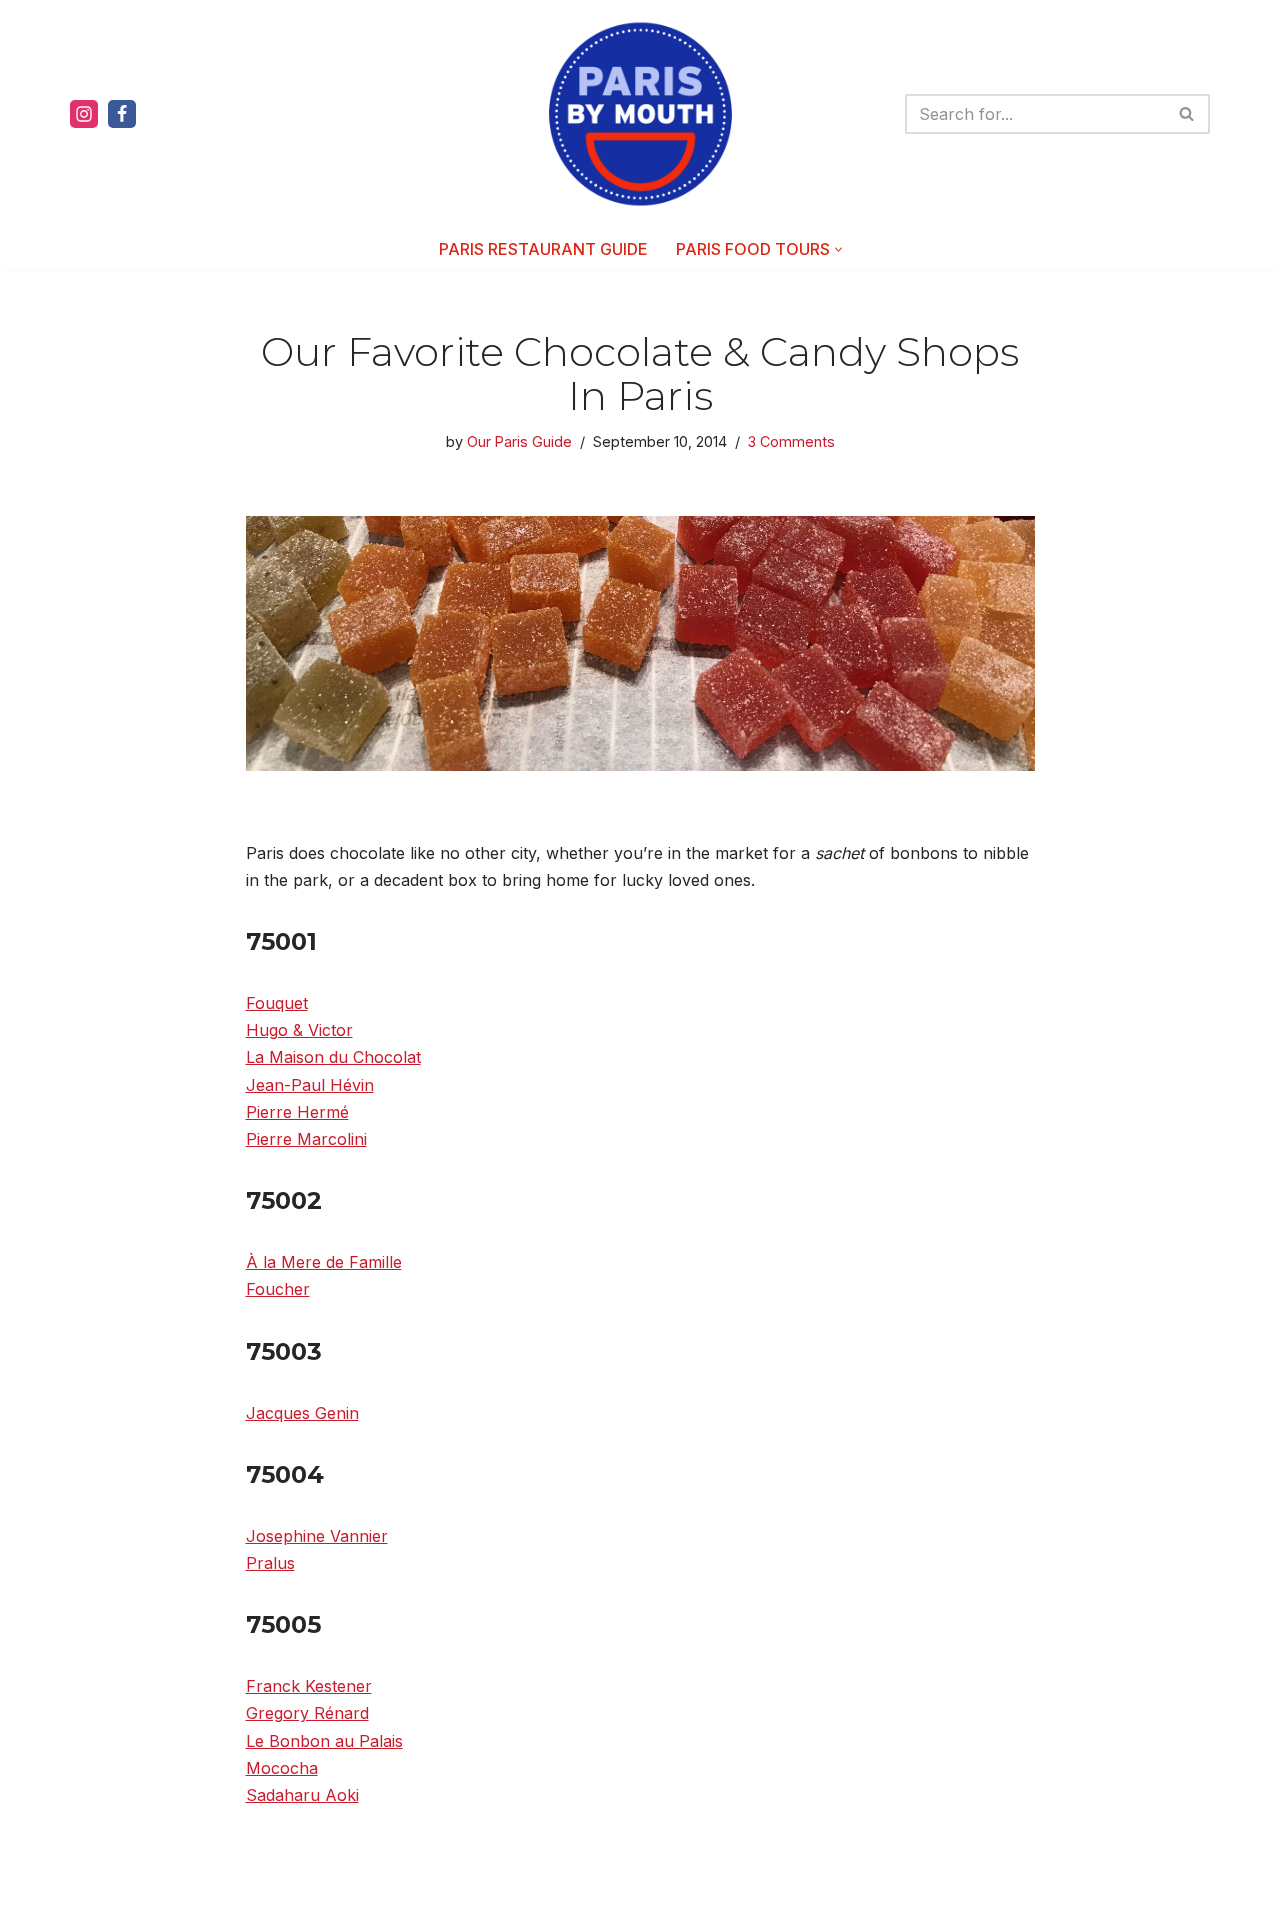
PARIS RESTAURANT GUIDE (543, 249)
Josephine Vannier (317, 1536)
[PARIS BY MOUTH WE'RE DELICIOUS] (640, 114)
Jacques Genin (302, 1413)
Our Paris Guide (519, 441)
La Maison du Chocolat (333, 1057)
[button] (838, 249)
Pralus (270, 1563)
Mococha (282, 1768)
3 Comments (791, 441)
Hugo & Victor (299, 1030)
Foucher (278, 1289)
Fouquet (277, 1003)
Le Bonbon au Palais (324, 1741)
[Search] (1187, 114)
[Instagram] (84, 114)
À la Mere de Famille (324, 1262)
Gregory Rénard (307, 1713)
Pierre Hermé (297, 1112)
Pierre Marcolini (306, 1139)
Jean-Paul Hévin (310, 1085)
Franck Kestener (309, 1686)
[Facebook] (122, 114)
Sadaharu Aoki (302, 1795)
